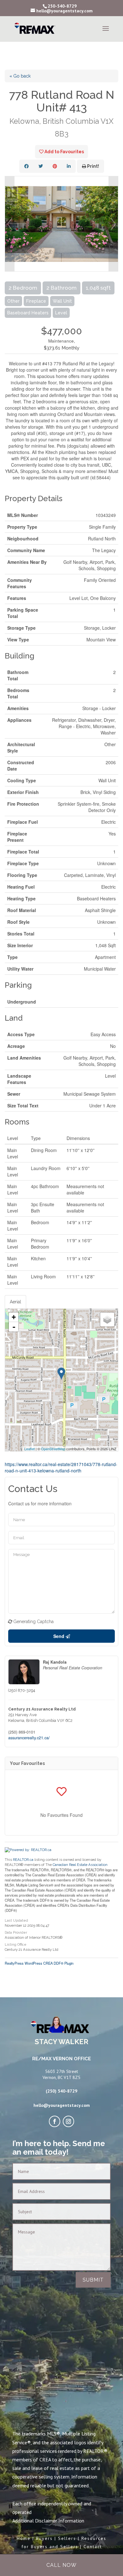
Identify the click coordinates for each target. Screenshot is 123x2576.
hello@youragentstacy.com (62, 2105)
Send (59, 1636)
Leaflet (29, 1449)
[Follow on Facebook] (55, 2121)
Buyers (44, 2538)
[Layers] (107, 1319)
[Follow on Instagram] (68, 2121)
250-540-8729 (62, 6)
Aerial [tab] (15, 1302)
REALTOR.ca (23, 1860)
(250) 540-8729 (61, 2091)
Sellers (67, 2538)
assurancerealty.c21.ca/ (29, 1738)
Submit (93, 2280)
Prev (10, 224)
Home (24, 2538)
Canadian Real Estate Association (80, 1865)
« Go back (20, 76)
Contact (93, 2547)
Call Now (61, 2565)
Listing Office (16, 1945)
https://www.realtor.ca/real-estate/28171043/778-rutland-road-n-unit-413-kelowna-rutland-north (61, 1467)
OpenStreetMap (53, 1449)
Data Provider (16, 1933)
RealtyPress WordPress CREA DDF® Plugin (39, 1963)
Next (113, 224)
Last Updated (16, 1921)
